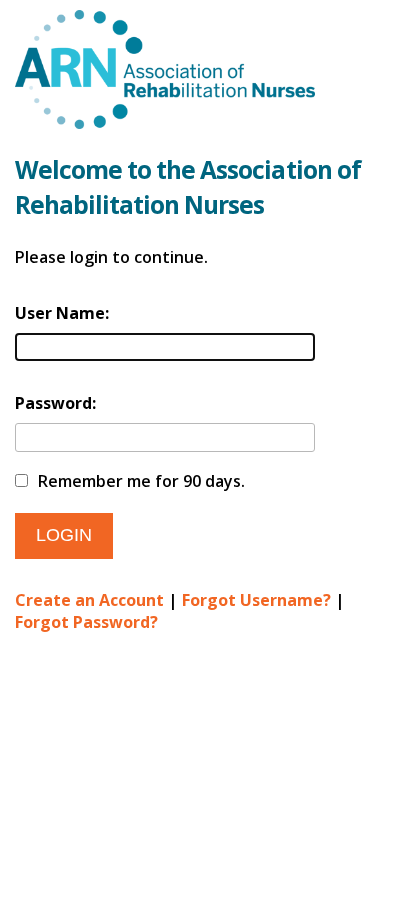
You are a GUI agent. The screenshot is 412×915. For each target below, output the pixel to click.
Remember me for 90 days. (141, 481)
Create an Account (89, 600)
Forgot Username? (256, 600)
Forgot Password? (86, 622)
